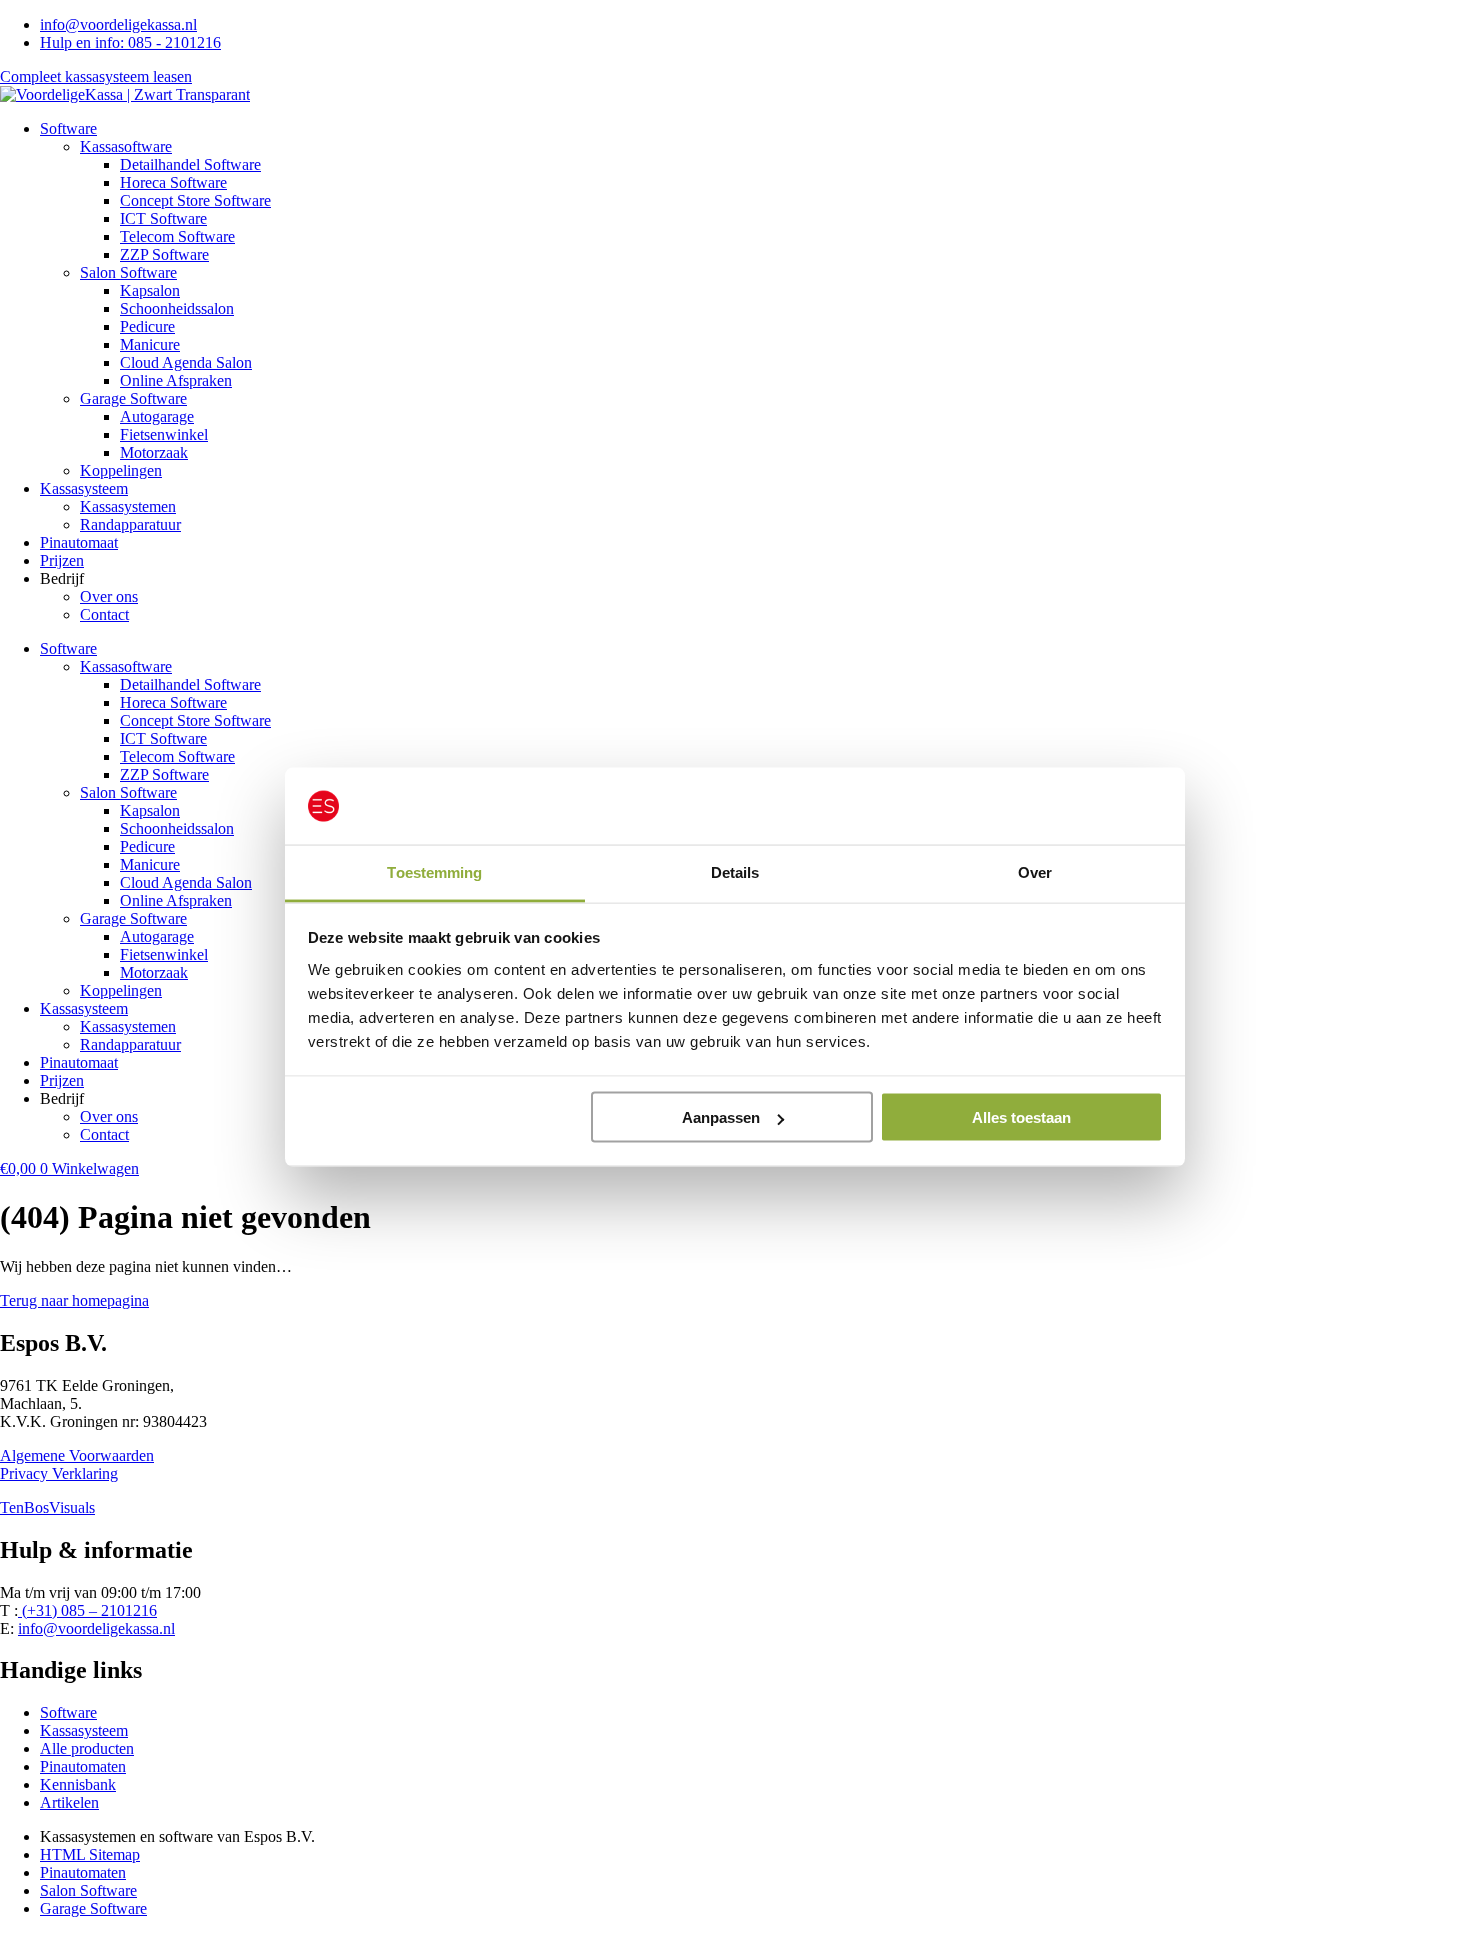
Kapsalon (150, 290)
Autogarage (157, 416)
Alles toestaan (1021, 1117)
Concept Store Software (195, 200)
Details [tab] (735, 871)
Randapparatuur (130, 524)
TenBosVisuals (47, 1507)
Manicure (150, 344)
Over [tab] (1035, 871)
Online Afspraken (176, 380)
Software (68, 128)
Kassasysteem (84, 488)
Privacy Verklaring (59, 1473)
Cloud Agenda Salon (186, 362)
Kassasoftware (126, 146)
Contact (104, 614)
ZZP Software (164, 254)
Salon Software (128, 272)
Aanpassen (721, 1117)
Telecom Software (177, 236)
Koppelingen (121, 470)
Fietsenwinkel (164, 434)
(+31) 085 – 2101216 (87, 1610)
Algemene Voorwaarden (77, 1455)
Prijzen (62, 560)
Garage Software (133, 398)
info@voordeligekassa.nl (96, 1628)
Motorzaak (154, 452)
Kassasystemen (128, 506)
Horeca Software (173, 182)
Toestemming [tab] (434, 871)
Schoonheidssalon (177, 308)
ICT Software (163, 218)
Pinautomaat (79, 542)
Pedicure (147, 326)
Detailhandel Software (190, 164)
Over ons (109, 596)
